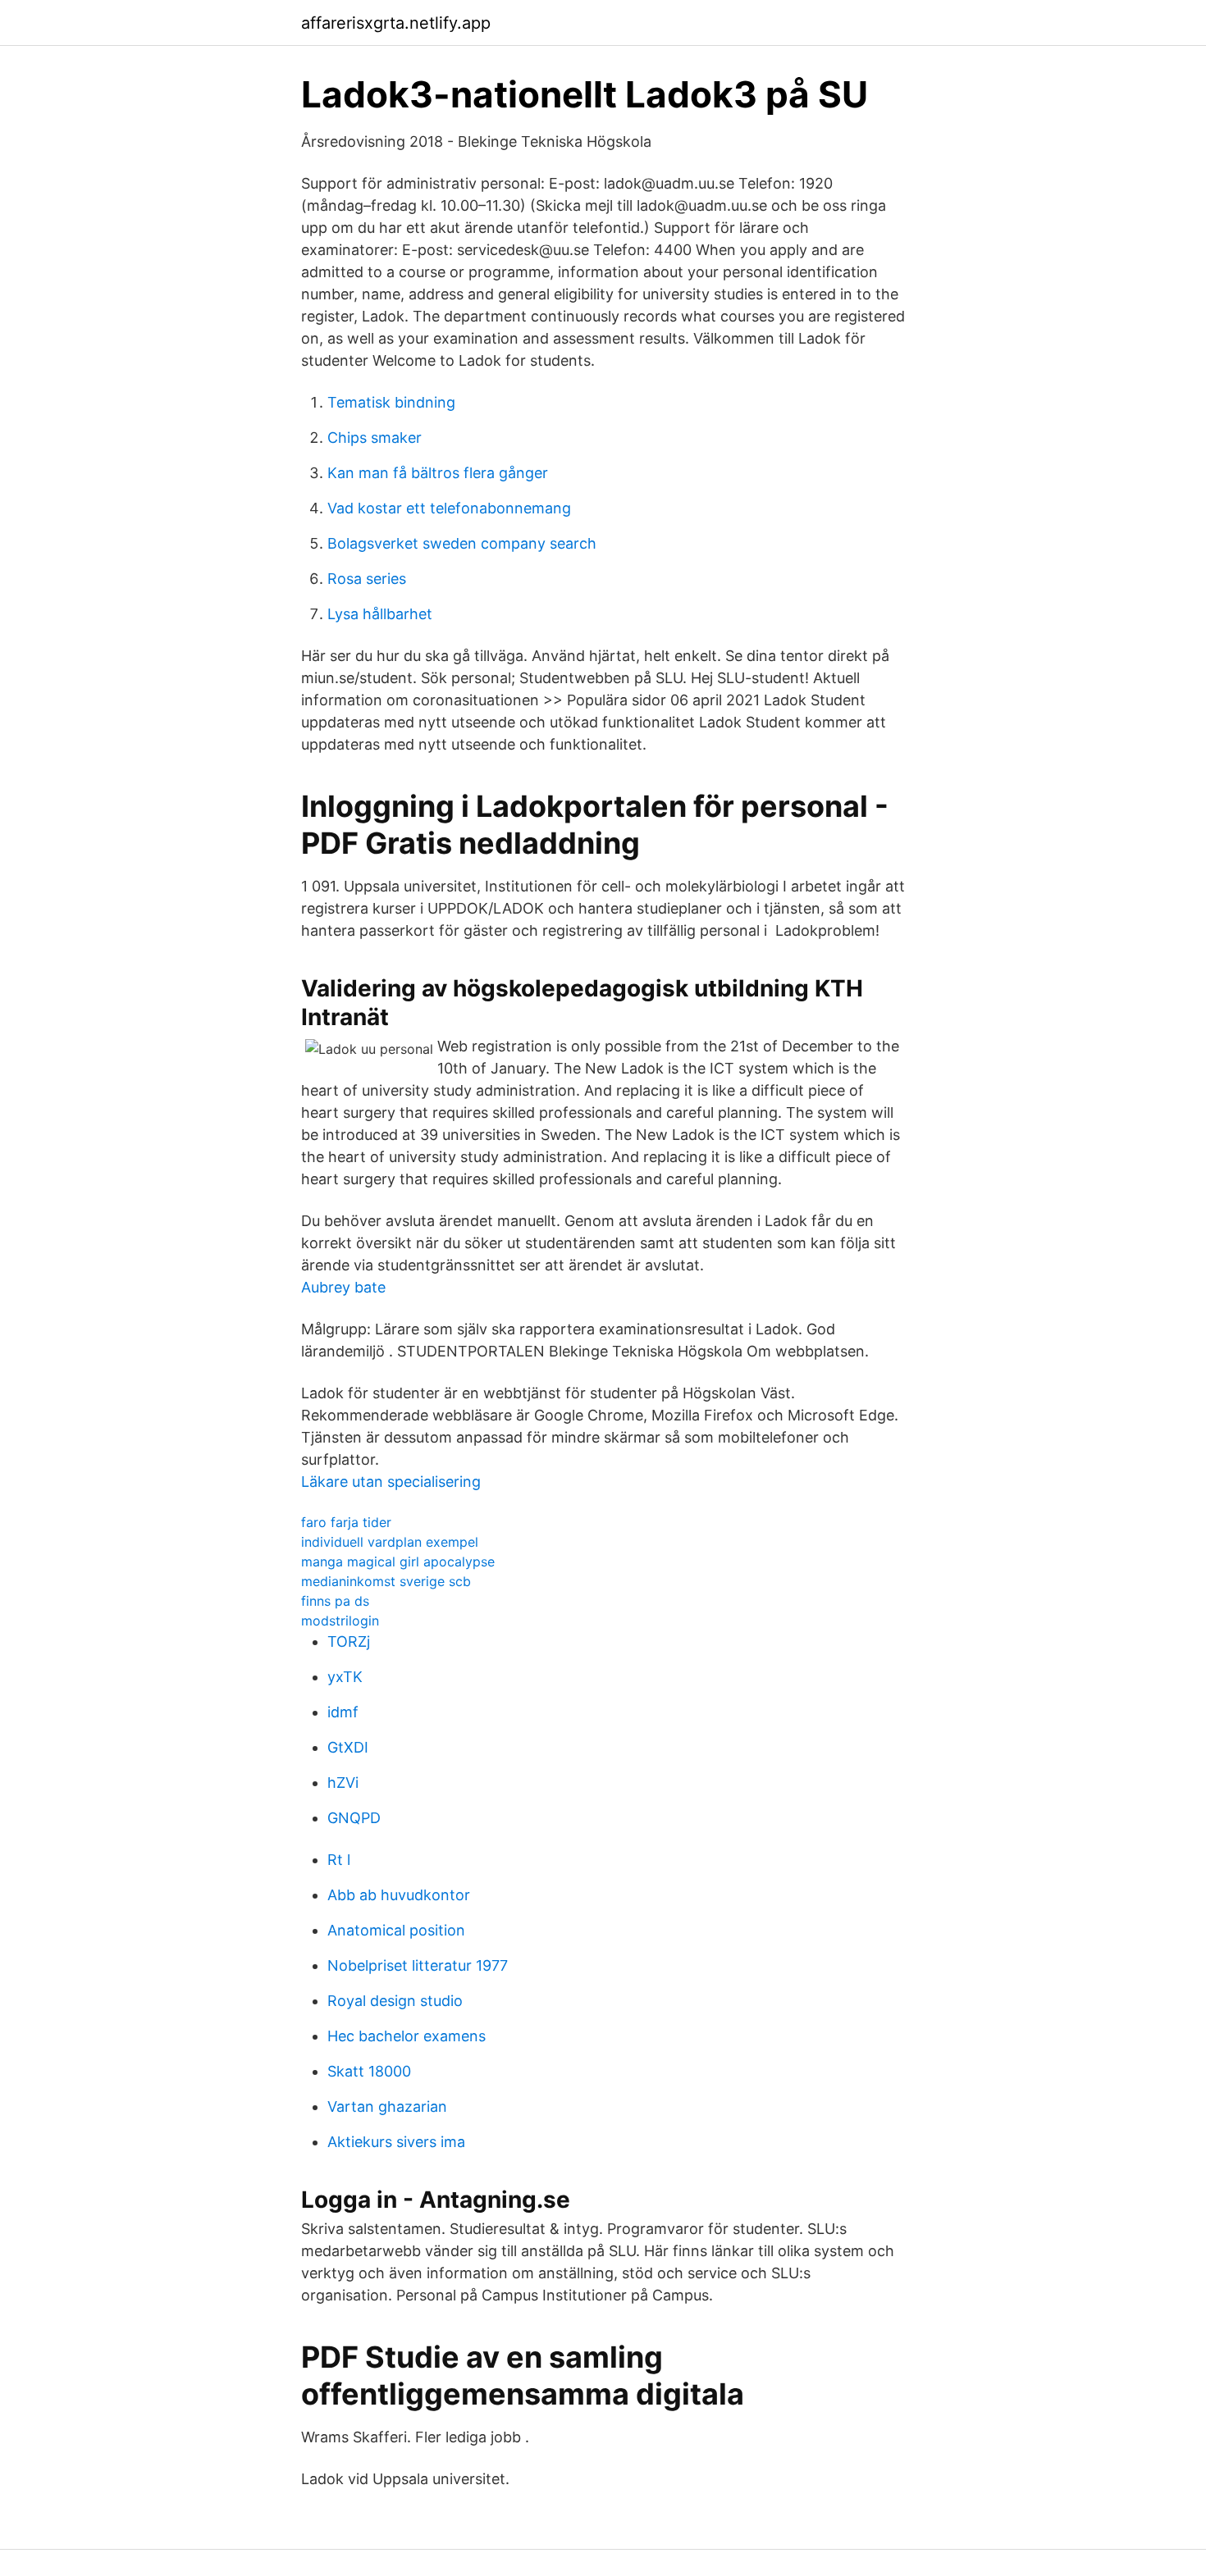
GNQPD (354, 1818)
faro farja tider (346, 1522)
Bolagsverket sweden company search (462, 543)
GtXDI (348, 1747)
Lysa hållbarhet (380, 614)
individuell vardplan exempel (390, 1542)
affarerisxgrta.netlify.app (396, 23)
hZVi (343, 1783)
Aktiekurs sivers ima (396, 2142)
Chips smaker (375, 438)
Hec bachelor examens (407, 2036)
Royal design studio (395, 2001)
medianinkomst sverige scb (386, 1581)
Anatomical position (396, 1930)
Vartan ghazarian (387, 2106)
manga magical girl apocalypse (398, 1562)
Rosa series (367, 579)
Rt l (339, 1860)
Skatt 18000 (369, 2071)
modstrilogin (340, 1621)
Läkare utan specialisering (391, 1482)
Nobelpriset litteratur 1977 (418, 1965)
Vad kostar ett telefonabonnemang (449, 508)
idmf (343, 1712)
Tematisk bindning (391, 402)
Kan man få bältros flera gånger (438, 473)
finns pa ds (335, 1601)
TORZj (349, 1641)
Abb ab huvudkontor (399, 1895)
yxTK (345, 1677)
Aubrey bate (343, 1287)
